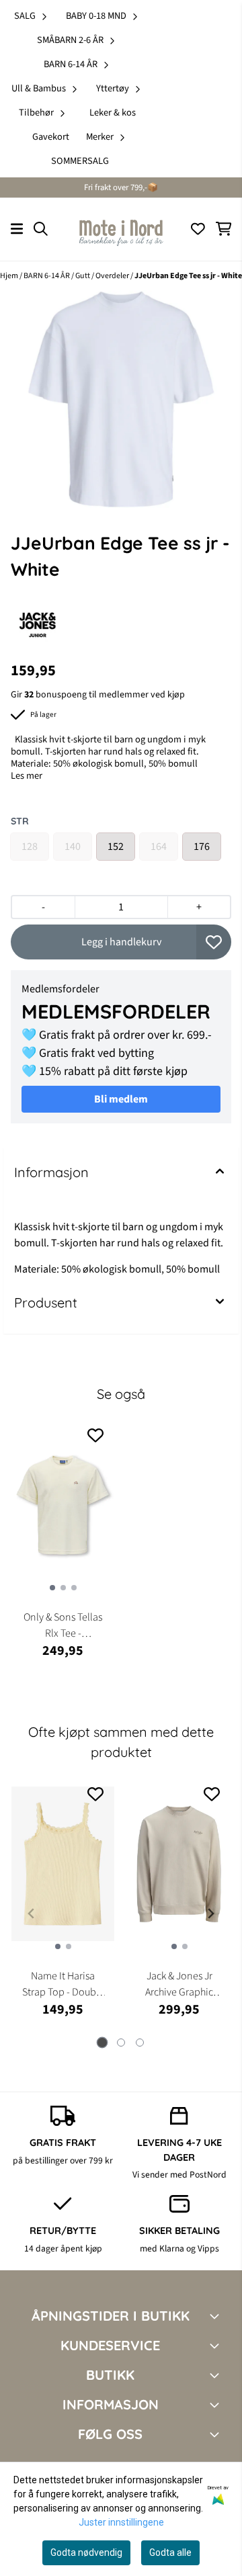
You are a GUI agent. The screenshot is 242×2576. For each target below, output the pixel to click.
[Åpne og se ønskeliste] (198, 229)
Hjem (10, 276)
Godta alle (170, 2552)
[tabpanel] (63, 1908)
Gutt (83, 276)
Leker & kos (113, 113)
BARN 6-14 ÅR (47, 276)
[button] (214, 942)
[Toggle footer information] (217, 2316)
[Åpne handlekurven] (224, 229)
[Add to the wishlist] (95, 1435)
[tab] (103, 2043)
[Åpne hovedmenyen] (17, 229)
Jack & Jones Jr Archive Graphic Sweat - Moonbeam (179, 1984)
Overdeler (113, 276)
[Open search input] (41, 229)
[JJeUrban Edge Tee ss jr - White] (121, 399)
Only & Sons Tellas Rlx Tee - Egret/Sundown (63, 1626)
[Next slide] (210, 1914)
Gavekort (51, 137)
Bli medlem (121, 1099)
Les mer (27, 776)
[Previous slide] (32, 1914)
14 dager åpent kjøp (63, 2248)
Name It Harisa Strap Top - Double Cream (63, 1984)
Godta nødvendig (86, 2552)
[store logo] (121, 229)
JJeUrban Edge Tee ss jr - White (188, 276)
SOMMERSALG (80, 161)
